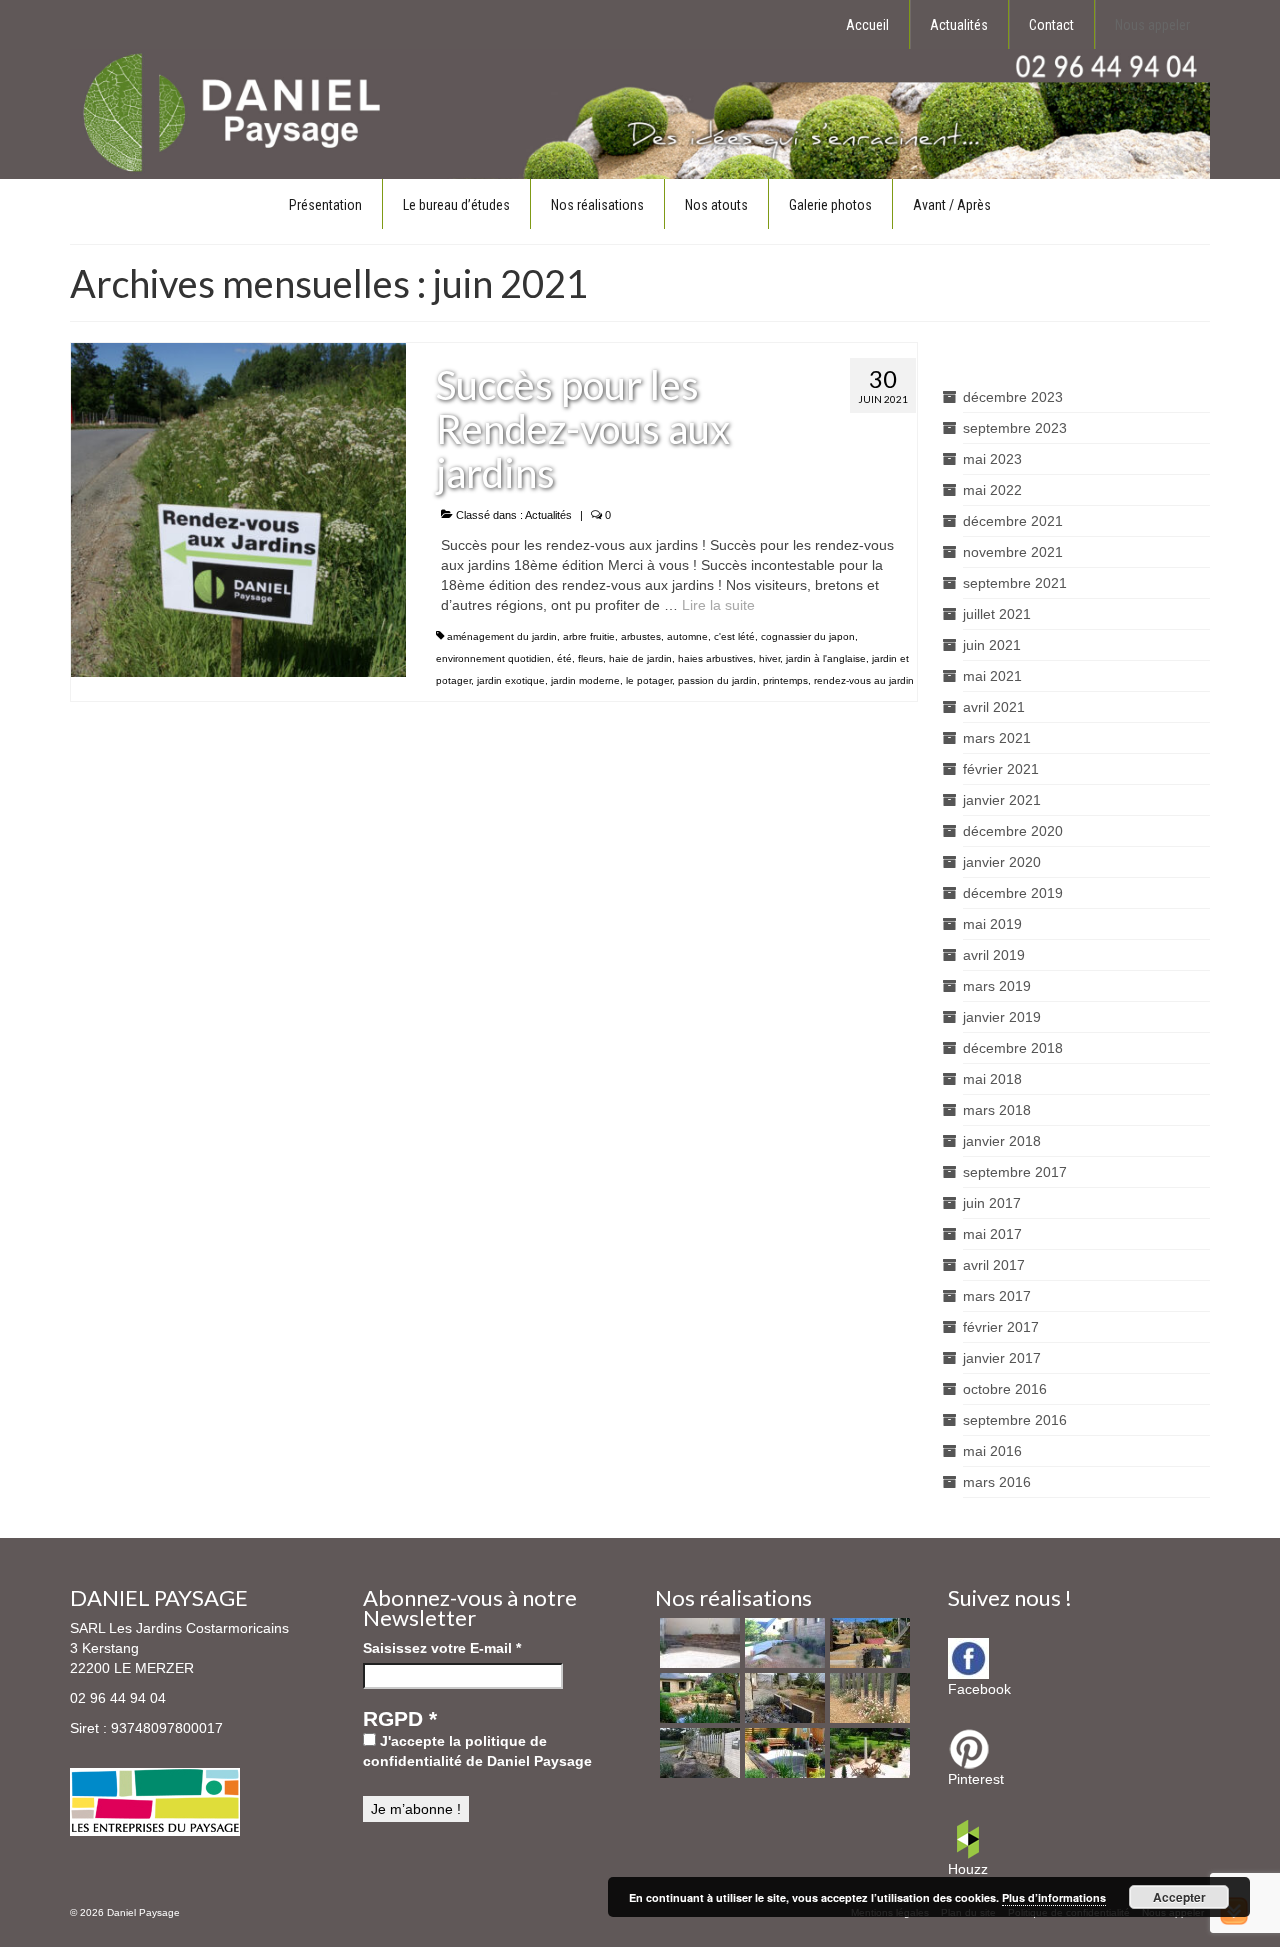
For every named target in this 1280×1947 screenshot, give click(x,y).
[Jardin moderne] (782, 1698)
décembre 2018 (1013, 1048)
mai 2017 (992, 1234)
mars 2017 (997, 1296)
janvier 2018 (1002, 1141)
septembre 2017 (1015, 1172)
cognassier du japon (808, 636)
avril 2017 (994, 1265)
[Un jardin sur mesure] (782, 1643)
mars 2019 (997, 986)
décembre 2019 (1013, 893)
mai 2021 (992, 676)
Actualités (548, 515)
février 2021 (1001, 769)
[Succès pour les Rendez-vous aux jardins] (238, 509)
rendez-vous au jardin (864, 680)
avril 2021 (994, 707)
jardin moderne (585, 680)
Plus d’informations (1054, 1897)
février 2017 (1001, 1327)
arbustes (641, 636)
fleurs (590, 658)
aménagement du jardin (502, 636)
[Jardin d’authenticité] (867, 1753)
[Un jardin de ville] (782, 1753)
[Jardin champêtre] (697, 1753)
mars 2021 (997, 738)
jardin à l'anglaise (826, 658)
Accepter (1179, 1897)
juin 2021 (992, 645)
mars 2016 (997, 1482)
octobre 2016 (1005, 1389)
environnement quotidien (493, 658)
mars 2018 (997, 1110)
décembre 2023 (1013, 397)
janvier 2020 (1002, 862)
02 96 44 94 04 (118, 1698)
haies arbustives (715, 658)
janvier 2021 (1002, 800)
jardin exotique (511, 680)
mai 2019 (992, 924)
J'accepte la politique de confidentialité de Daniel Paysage (477, 1751)
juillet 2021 (997, 614)
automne (687, 636)
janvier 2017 (1002, 1358)
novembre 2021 (1013, 552)
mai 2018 (992, 1079)
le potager (649, 680)
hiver (769, 658)
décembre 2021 (1013, 521)
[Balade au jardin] (867, 1698)
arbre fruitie (589, 636)
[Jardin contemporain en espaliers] (867, 1643)
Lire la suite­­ (718, 605)
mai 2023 (992, 459)
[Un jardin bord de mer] (697, 1698)
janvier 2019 (1002, 1017)
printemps (785, 680)
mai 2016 (992, 1451)
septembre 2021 (1015, 583)
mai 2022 (992, 490)
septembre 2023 (1015, 428)
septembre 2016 (1015, 1420)
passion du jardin (717, 680)
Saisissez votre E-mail (442, 1648)
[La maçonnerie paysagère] (697, 1643)
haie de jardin (640, 658)
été (564, 658)
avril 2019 (994, 955)
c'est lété (734, 636)
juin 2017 (992, 1203)
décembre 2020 (1013, 831)
